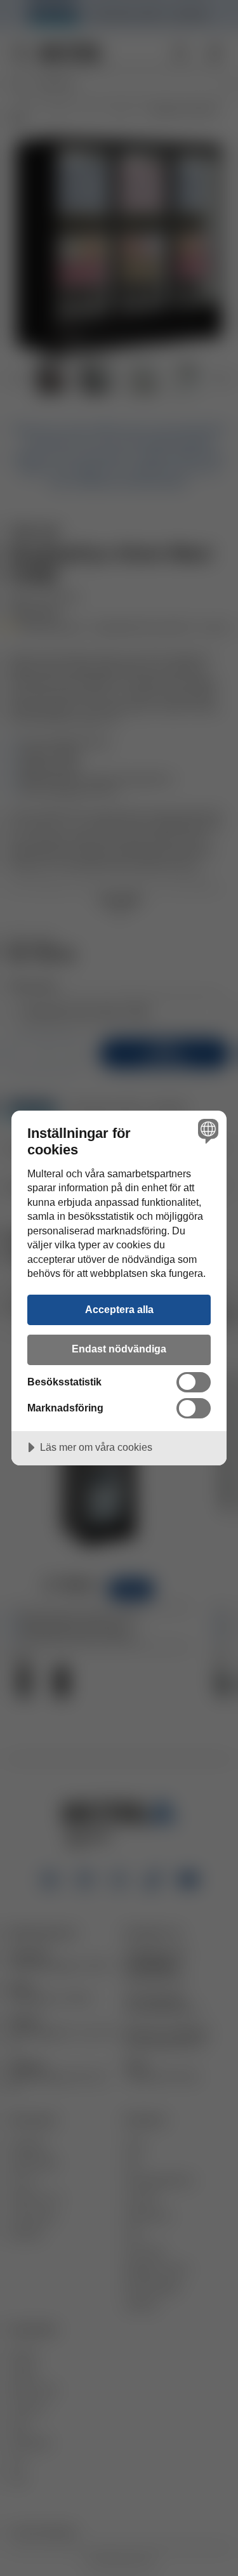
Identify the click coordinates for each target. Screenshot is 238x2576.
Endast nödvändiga (119, 1349)
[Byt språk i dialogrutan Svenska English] (207, 1131)
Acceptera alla (119, 1309)
